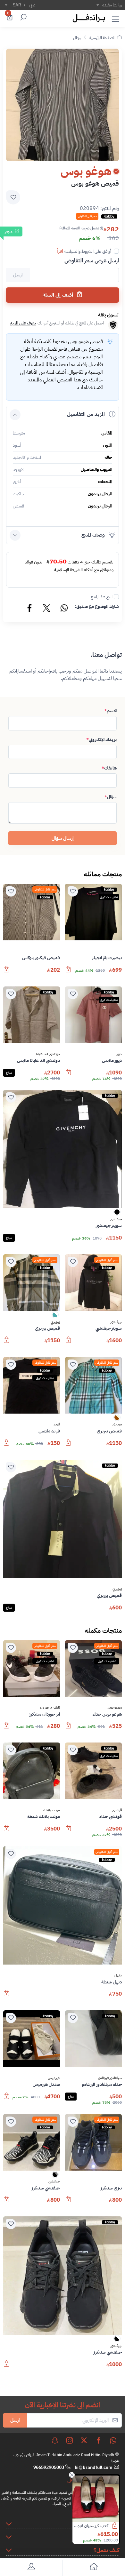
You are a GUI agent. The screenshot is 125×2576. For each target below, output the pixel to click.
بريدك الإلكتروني (101, 740)
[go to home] (94, 2568)
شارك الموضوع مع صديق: (97, 606)
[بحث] (22, 18)
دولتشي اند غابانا (48, 1054)
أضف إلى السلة (58, 295)
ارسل (15, 2420)
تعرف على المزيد (23, 323)
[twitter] (84, 2440)
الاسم (110, 711)
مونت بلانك (52, 1810)
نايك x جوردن (50, 1708)
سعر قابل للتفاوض (45, 889)
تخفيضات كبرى (109, 897)
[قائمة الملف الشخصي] (31, 2568)
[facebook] (99, 2440)
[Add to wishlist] (13, 197)
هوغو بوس (114, 1708)
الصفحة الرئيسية (102, 38)
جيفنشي (116, 1219)
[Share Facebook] (30, 609)
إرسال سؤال (63, 838)
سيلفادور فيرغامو (110, 2078)
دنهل (118, 1975)
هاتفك (109, 768)
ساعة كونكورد (97, 2526)
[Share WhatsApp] (64, 609)
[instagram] (70, 2440)
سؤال (111, 797)
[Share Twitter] (47, 609)
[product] (96, 2499)
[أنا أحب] (73, 891)
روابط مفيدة (112, 5)
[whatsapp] (113, 2440)
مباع (9, 1073)
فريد (57, 1424)
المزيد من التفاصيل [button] (86, 414)
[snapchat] (55, 2440)
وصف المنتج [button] (93, 535)
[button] (115, 18)
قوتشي (117, 1810)
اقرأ (60, 251)
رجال (77, 38)
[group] (63, 105)
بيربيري (55, 1322)
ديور (119, 1054)
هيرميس (54, 2078)
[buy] (118, 2526)
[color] (117, 1214)
